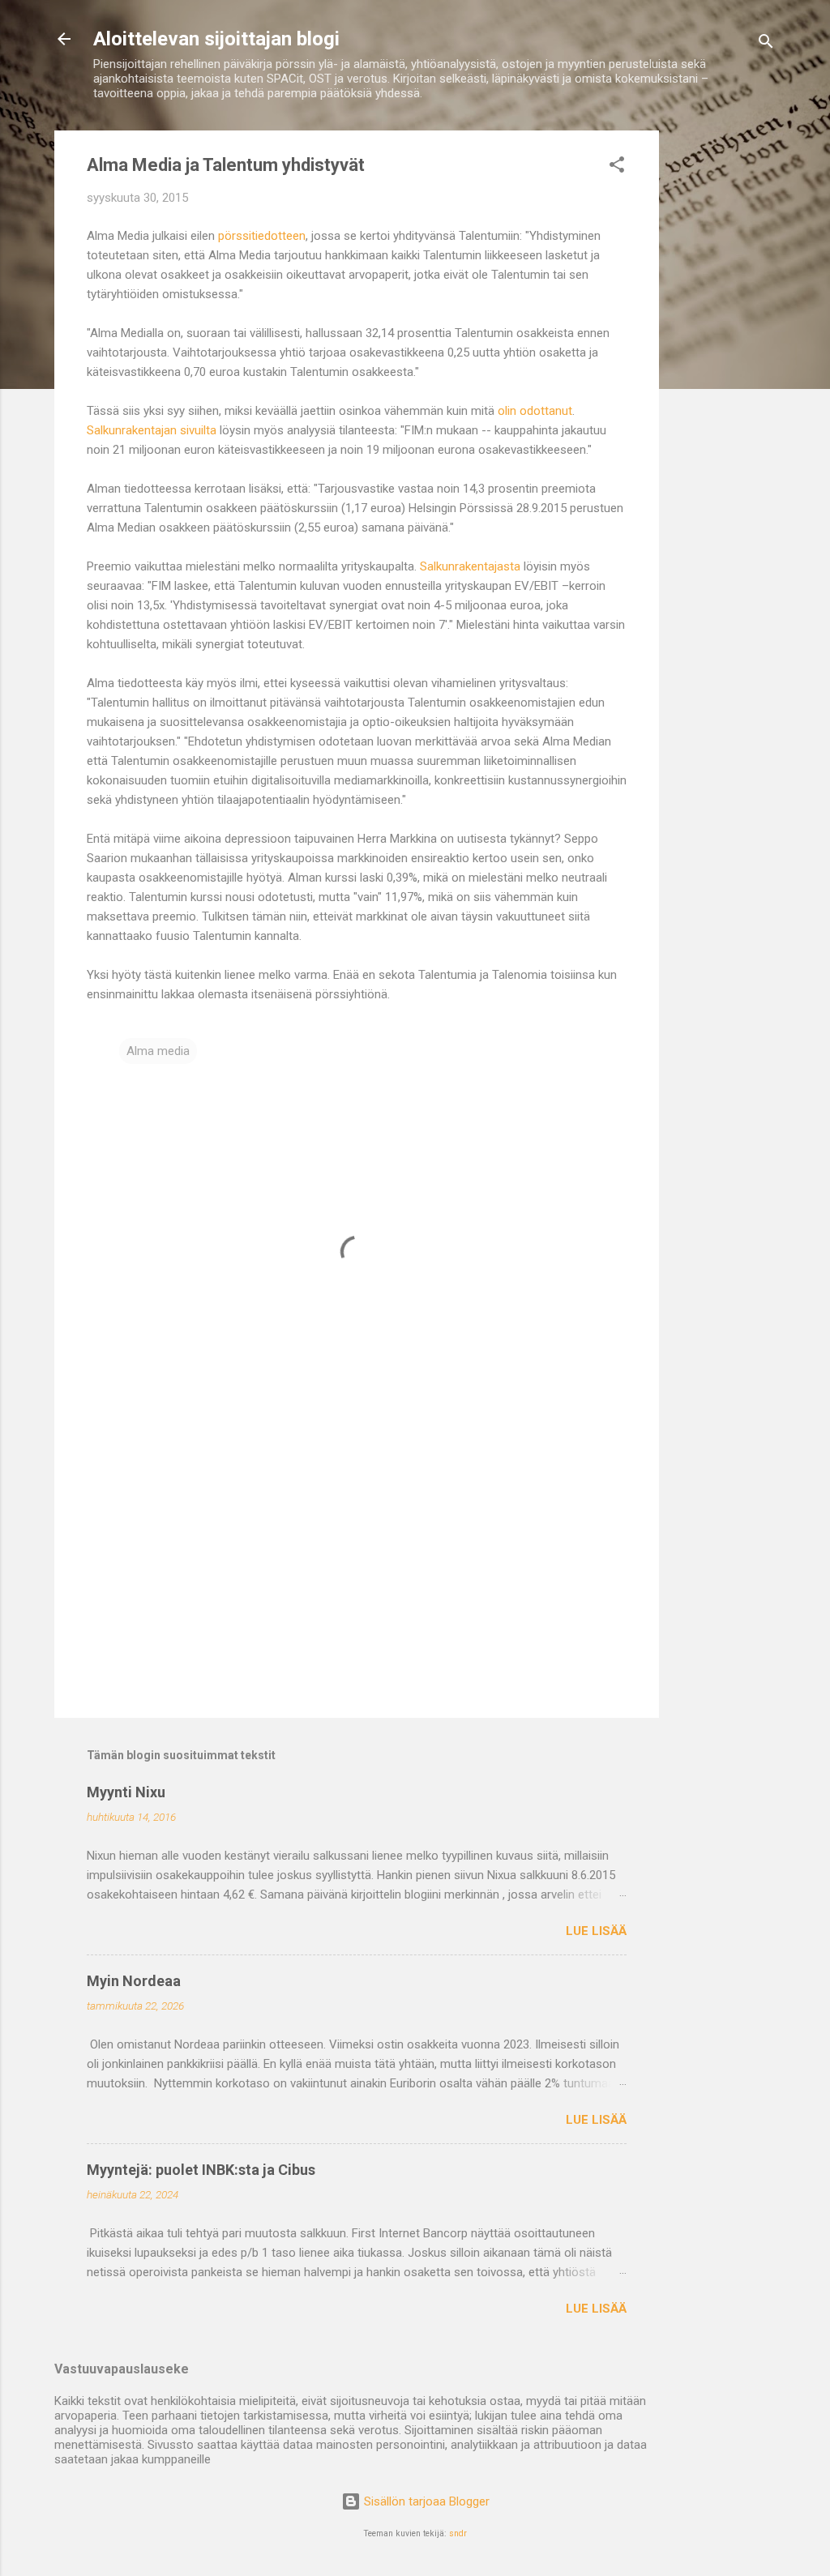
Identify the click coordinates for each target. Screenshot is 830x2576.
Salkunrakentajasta (470, 566)
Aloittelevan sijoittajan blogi (216, 39)
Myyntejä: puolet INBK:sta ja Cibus (201, 2170)
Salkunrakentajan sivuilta (152, 430)
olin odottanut (535, 411)
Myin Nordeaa (134, 1981)
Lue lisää (596, 1931)
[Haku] (766, 44)
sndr (458, 2533)
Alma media (158, 1051)
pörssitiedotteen (262, 236)
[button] (617, 167)
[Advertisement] (724, 374)
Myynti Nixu (126, 1792)
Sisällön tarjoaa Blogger (425, 2501)
